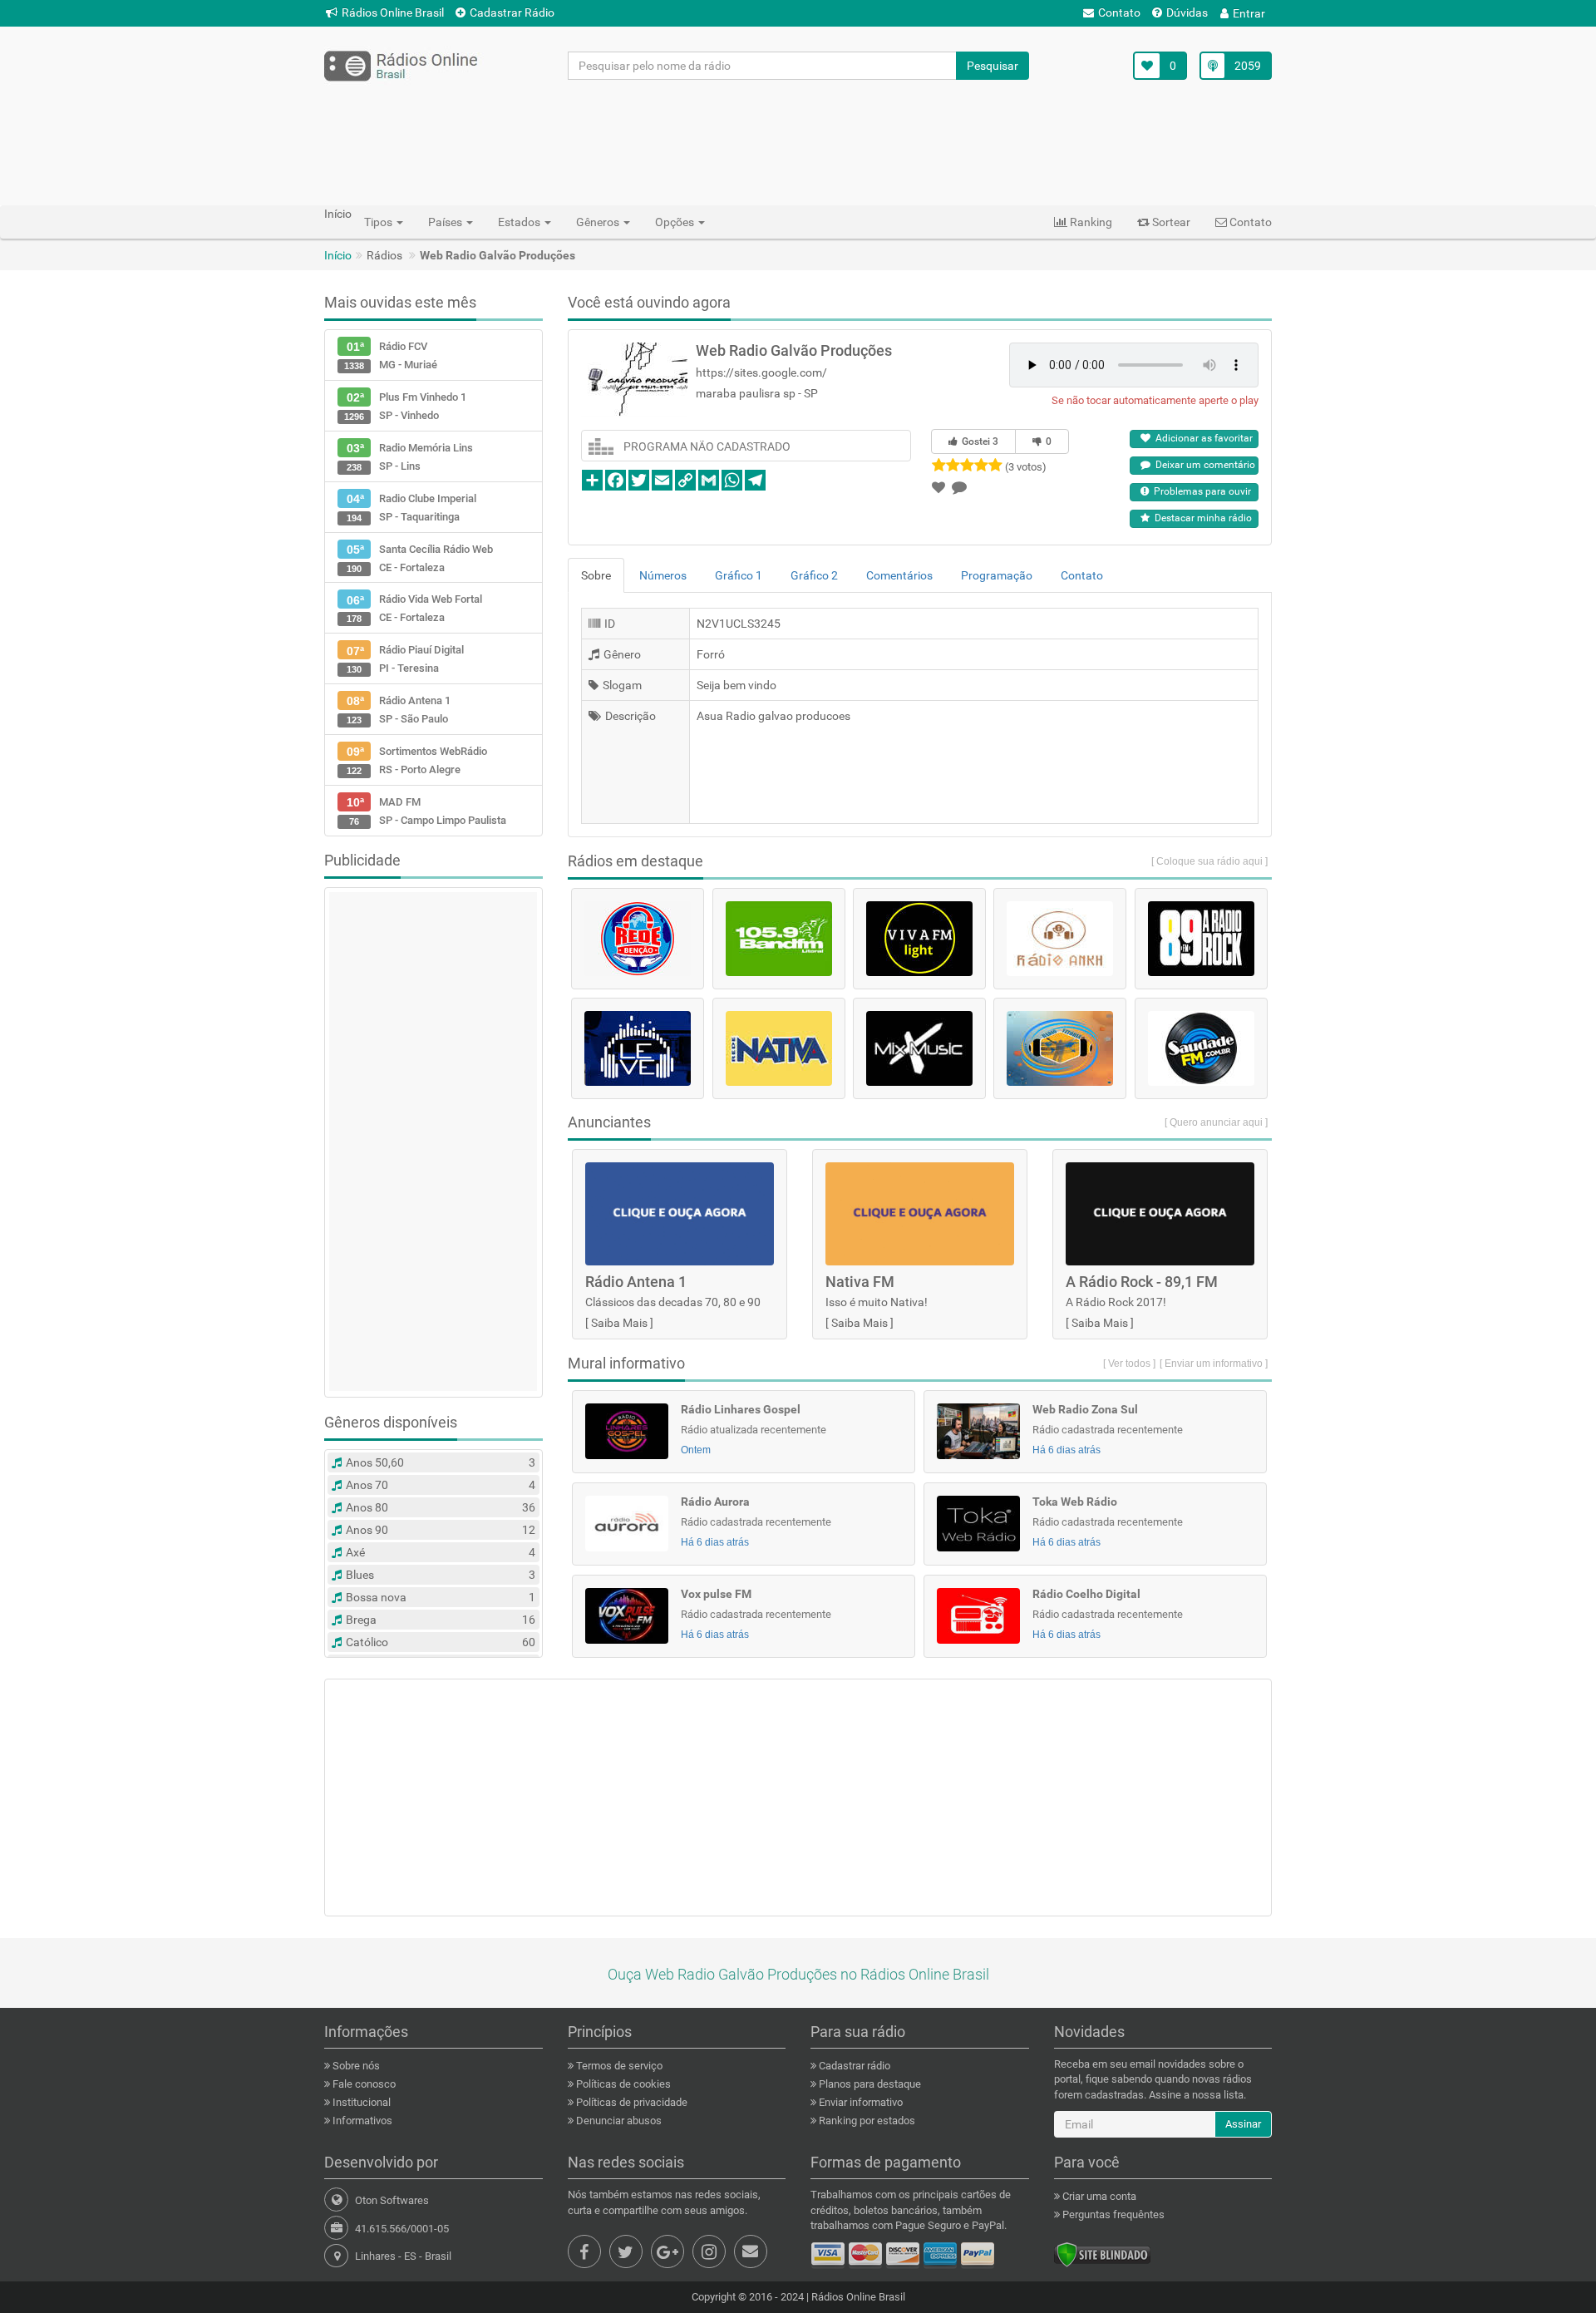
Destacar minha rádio (1201, 518)
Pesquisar (993, 66)
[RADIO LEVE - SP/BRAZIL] (638, 1048)
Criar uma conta (1098, 2196)
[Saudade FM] (1201, 1048)
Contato (1119, 12)
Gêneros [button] (599, 222)
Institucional (360, 2102)
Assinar (1243, 2124)
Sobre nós (355, 2066)
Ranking (1090, 222)
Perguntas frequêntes (1112, 2214)
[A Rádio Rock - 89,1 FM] (1201, 939)
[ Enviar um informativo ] (1214, 1364)
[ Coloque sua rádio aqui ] (1209, 861)
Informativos (361, 2121)
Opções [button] (676, 222)
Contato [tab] (1082, 575)
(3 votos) (1026, 467)
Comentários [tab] (899, 575)
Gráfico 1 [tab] (739, 575)
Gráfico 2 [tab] (814, 575)
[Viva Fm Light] (919, 939)
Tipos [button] (379, 222)
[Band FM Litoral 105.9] (779, 939)
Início (338, 255)
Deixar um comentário (1203, 465)
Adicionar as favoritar (1202, 438)
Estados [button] (520, 222)
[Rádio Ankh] (1060, 939)
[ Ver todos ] (1129, 1364)
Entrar (1249, 13)
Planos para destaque (869, 2084)
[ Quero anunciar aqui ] (1216, 1122)
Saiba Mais (619, 1323)
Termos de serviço (618, 2066)
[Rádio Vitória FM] (1060, 1048)
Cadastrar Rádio (512, 12)
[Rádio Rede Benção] (638, 939)
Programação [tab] (997, 575)
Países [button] (446, 222)
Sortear (1170, 222)
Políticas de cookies (622, 2084)
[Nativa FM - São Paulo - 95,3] (779, 1048)
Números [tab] (663, 575)
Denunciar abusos (618, 2121)
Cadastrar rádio (853, 2066)
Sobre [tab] (596, 575)
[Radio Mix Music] (919, 1048)
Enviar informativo (860, 2102)
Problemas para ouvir (1200, 491)
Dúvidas (1187, 12)
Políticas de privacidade (631, 2102)
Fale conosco (363, 2084)
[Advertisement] (798, 142)
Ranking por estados (866, 2121)
